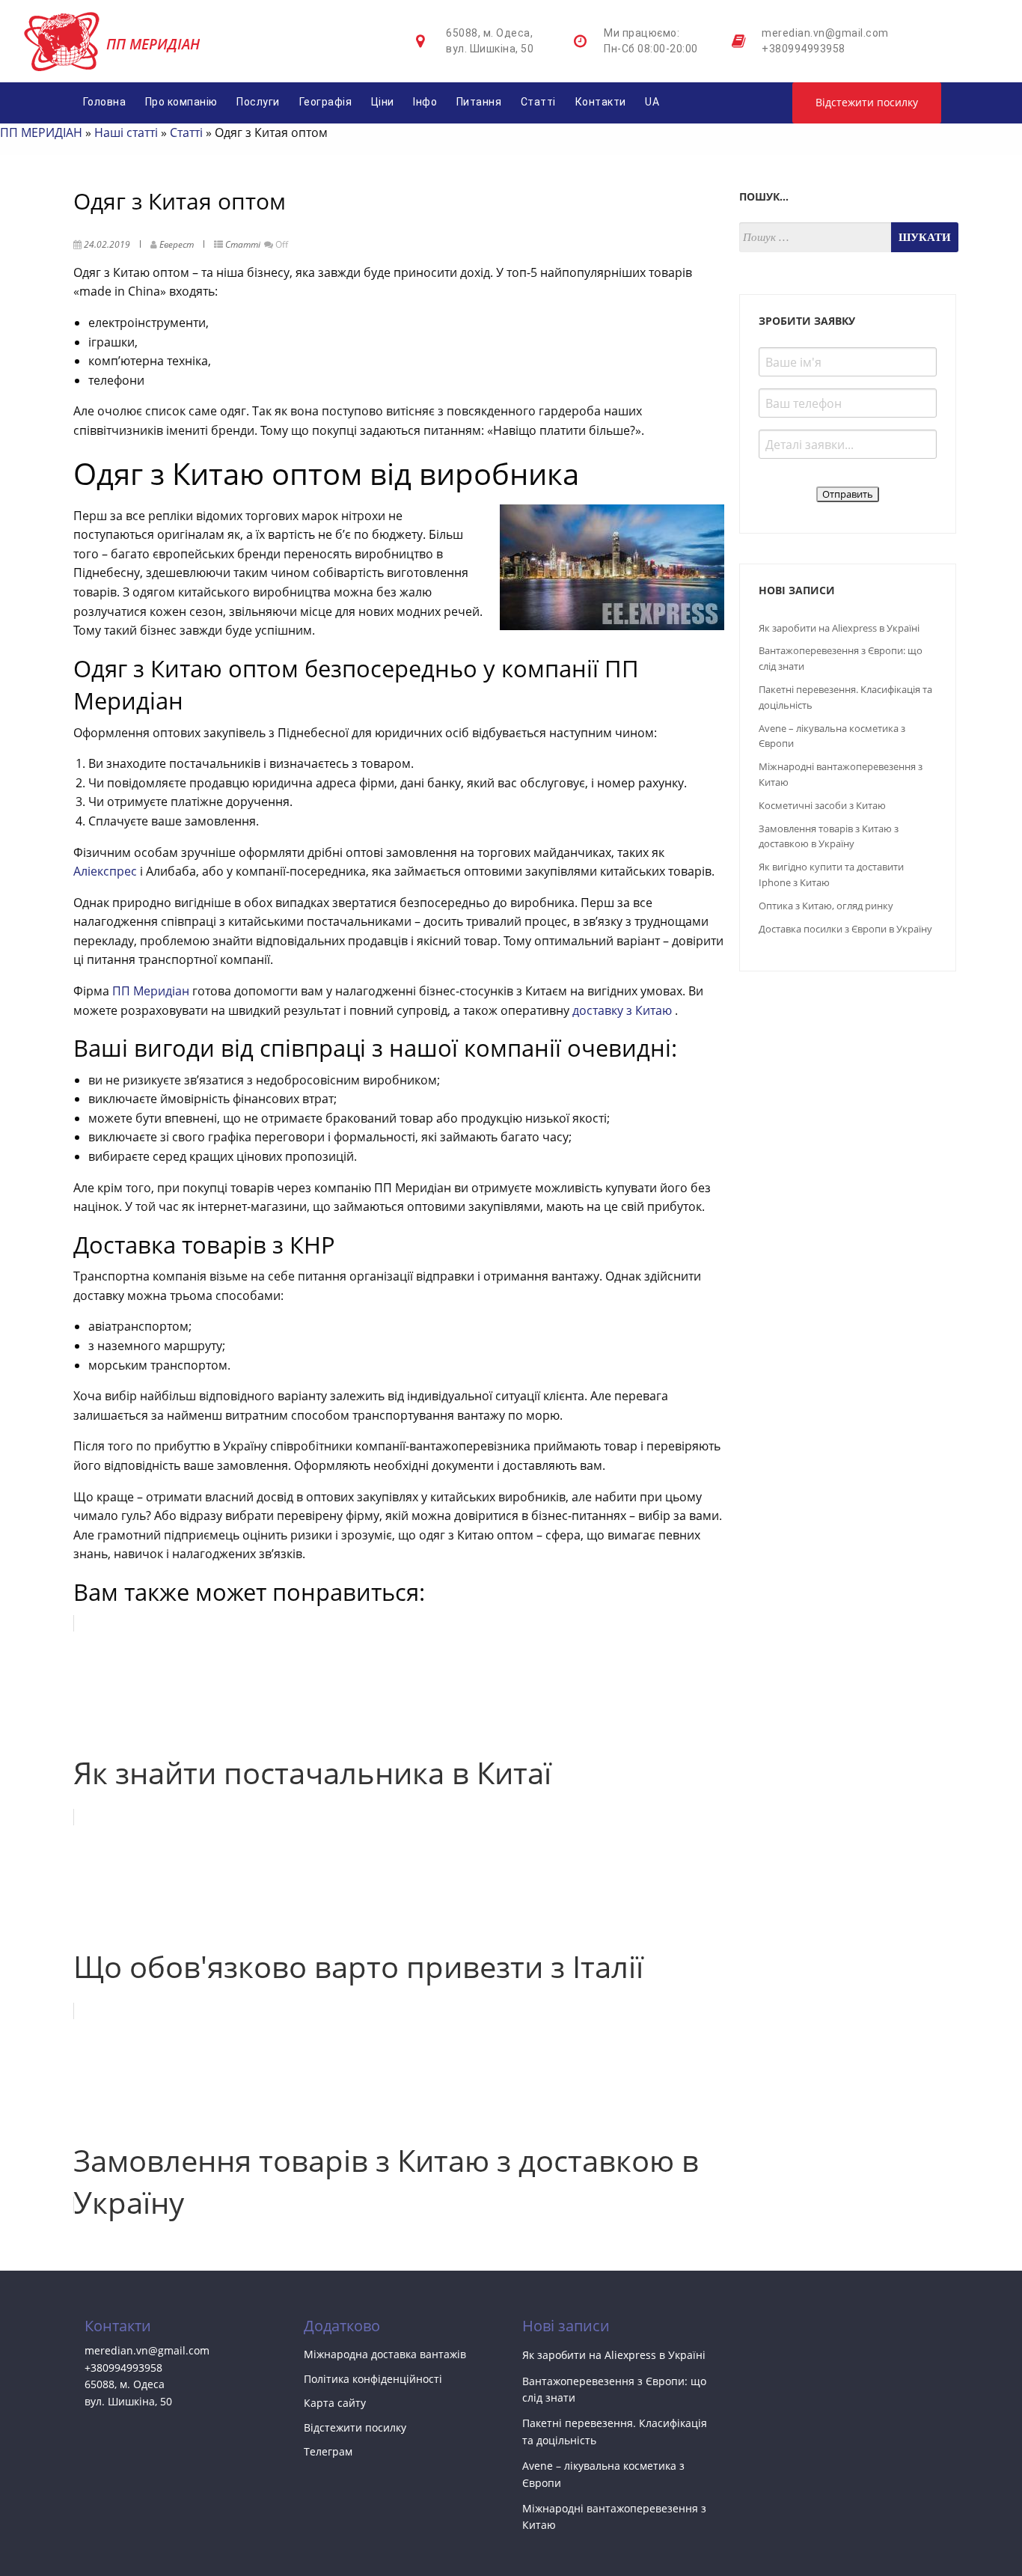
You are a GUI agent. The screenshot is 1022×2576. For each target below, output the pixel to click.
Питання (479, 102)
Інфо (425, 102)
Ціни (383, 102)
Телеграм (328, 2451)
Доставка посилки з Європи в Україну (845, 929)
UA (652, 102)
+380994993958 (804, 49)
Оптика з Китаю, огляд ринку (826, 906)
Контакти (601, 102)
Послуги (258, 102)
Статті (538, 102)
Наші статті (126, 132)
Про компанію (181, 102)
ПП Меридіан (152, 991)
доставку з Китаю (624, 1010)
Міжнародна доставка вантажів (385, 2354)
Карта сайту (335, 2403)
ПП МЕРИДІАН (41, 132)
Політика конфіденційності (373, 2379)
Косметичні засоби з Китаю (822, 805)
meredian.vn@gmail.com (825, 33)
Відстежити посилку (867, 102)
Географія (326, 102)
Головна (105, 102)
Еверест (177, 244)
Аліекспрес (105, 871)
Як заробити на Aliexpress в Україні (839, 628)
